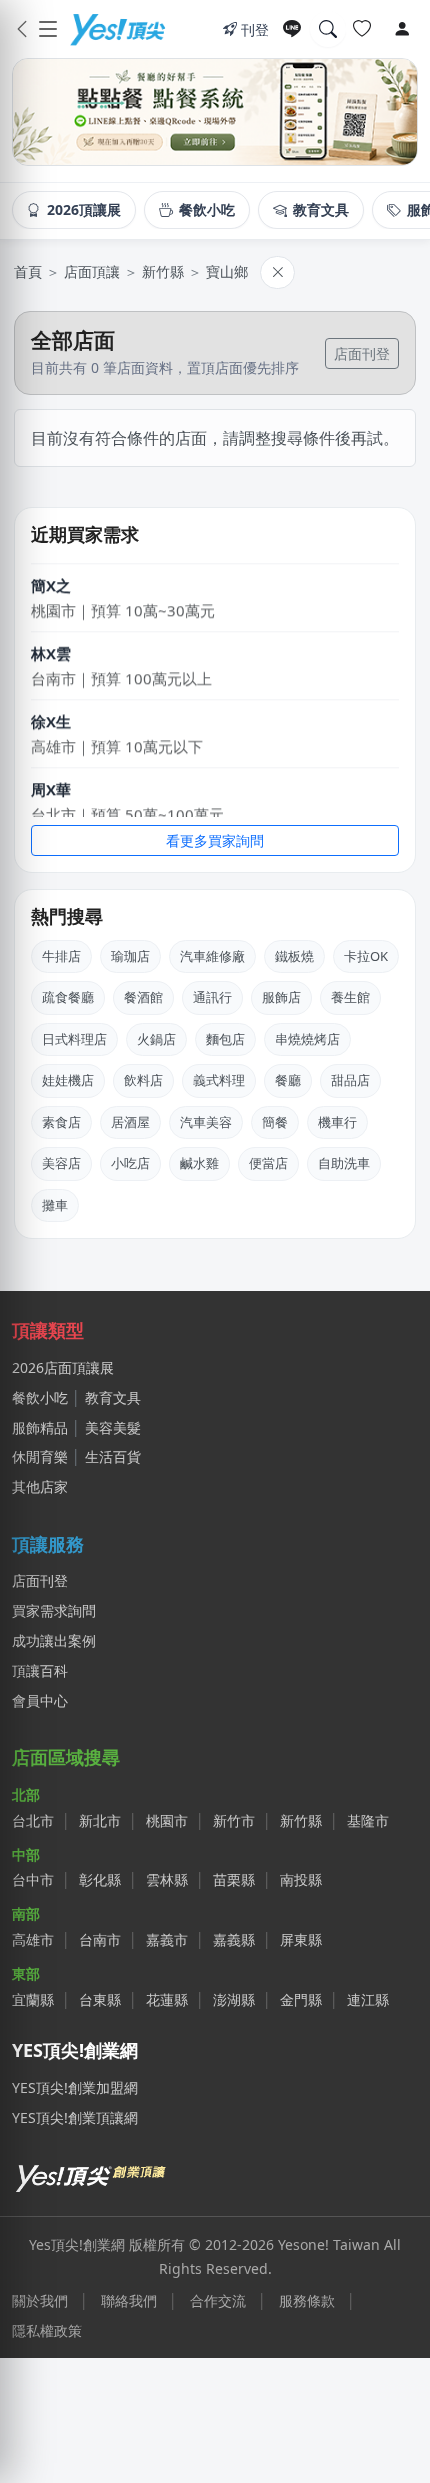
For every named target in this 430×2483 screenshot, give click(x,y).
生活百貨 (113, 1456)
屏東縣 (301, 1939)
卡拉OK (366, 956)
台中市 (33, 1879)
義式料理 (219, 1080)
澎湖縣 (234, 1999)
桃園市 (167, 1820)
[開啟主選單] (48, 29)
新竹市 (234, 1820)
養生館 (350, 997)
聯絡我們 (129, 2300)
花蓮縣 (167, 1999)
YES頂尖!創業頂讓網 (75, 2117)
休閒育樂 (40, 1456)
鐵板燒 (294, 956)
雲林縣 (167, 1879)
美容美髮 (113, 1427)
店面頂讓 (92, 271)
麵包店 (225, 1039)
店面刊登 (362, 353)
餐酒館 (143, 997)
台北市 (33, 1820)
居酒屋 (130, 1122)
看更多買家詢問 (215, 840)
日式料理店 (74, 1039)
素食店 (61, 1122)
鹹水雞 (199, 1163)
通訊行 (212, 997)
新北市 (100, 1820)
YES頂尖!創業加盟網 (75, 2087)
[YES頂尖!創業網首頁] (92, 2174)
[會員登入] (402, 29)
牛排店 (61, 956)
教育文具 (113, 1397)
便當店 (268, 1163)
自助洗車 (344, 1163)
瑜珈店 (130, 956)
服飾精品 (40, 1427)
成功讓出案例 (54, 1640)
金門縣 (301, 1999)
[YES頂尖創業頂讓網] (117, 29)
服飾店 (281, 997)
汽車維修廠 (212, 956)
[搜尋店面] (328, 29)
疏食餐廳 (68, 997)
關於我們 (40, 2300)
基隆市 (368, 1820)
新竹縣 (163, 271)
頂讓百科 (40, 1670)
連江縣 (368, 1999)
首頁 (28, 271)
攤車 (55, 1205)
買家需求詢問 (54, 1610)
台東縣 (100, 1999)
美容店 (61, 1163)
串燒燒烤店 (307, 1039)
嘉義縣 (234, 1939)
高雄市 (33, 1939)
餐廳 (288, 1080)
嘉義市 (167, 1939)
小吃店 (130, 1163)
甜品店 (350, 1080)
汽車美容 (206, 1122)
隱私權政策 (47, 2330)
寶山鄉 (227, 271)
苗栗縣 (234, 1879)
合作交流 (218, 2300)
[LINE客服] (292, 29)
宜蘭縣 (33, 1999)
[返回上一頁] (22, 29)
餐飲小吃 (40, 1397)
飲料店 (143, 1080)
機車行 (337, 1122)
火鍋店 (156, 1039)
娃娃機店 (68, 1080)
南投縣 (301, 1879)
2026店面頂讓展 (63, 1367)
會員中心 (40, 1700)
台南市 (100, 1939)
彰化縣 (100, 1879)
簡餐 (275, 1122)
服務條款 (307, 2300)
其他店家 (40, 1486)
